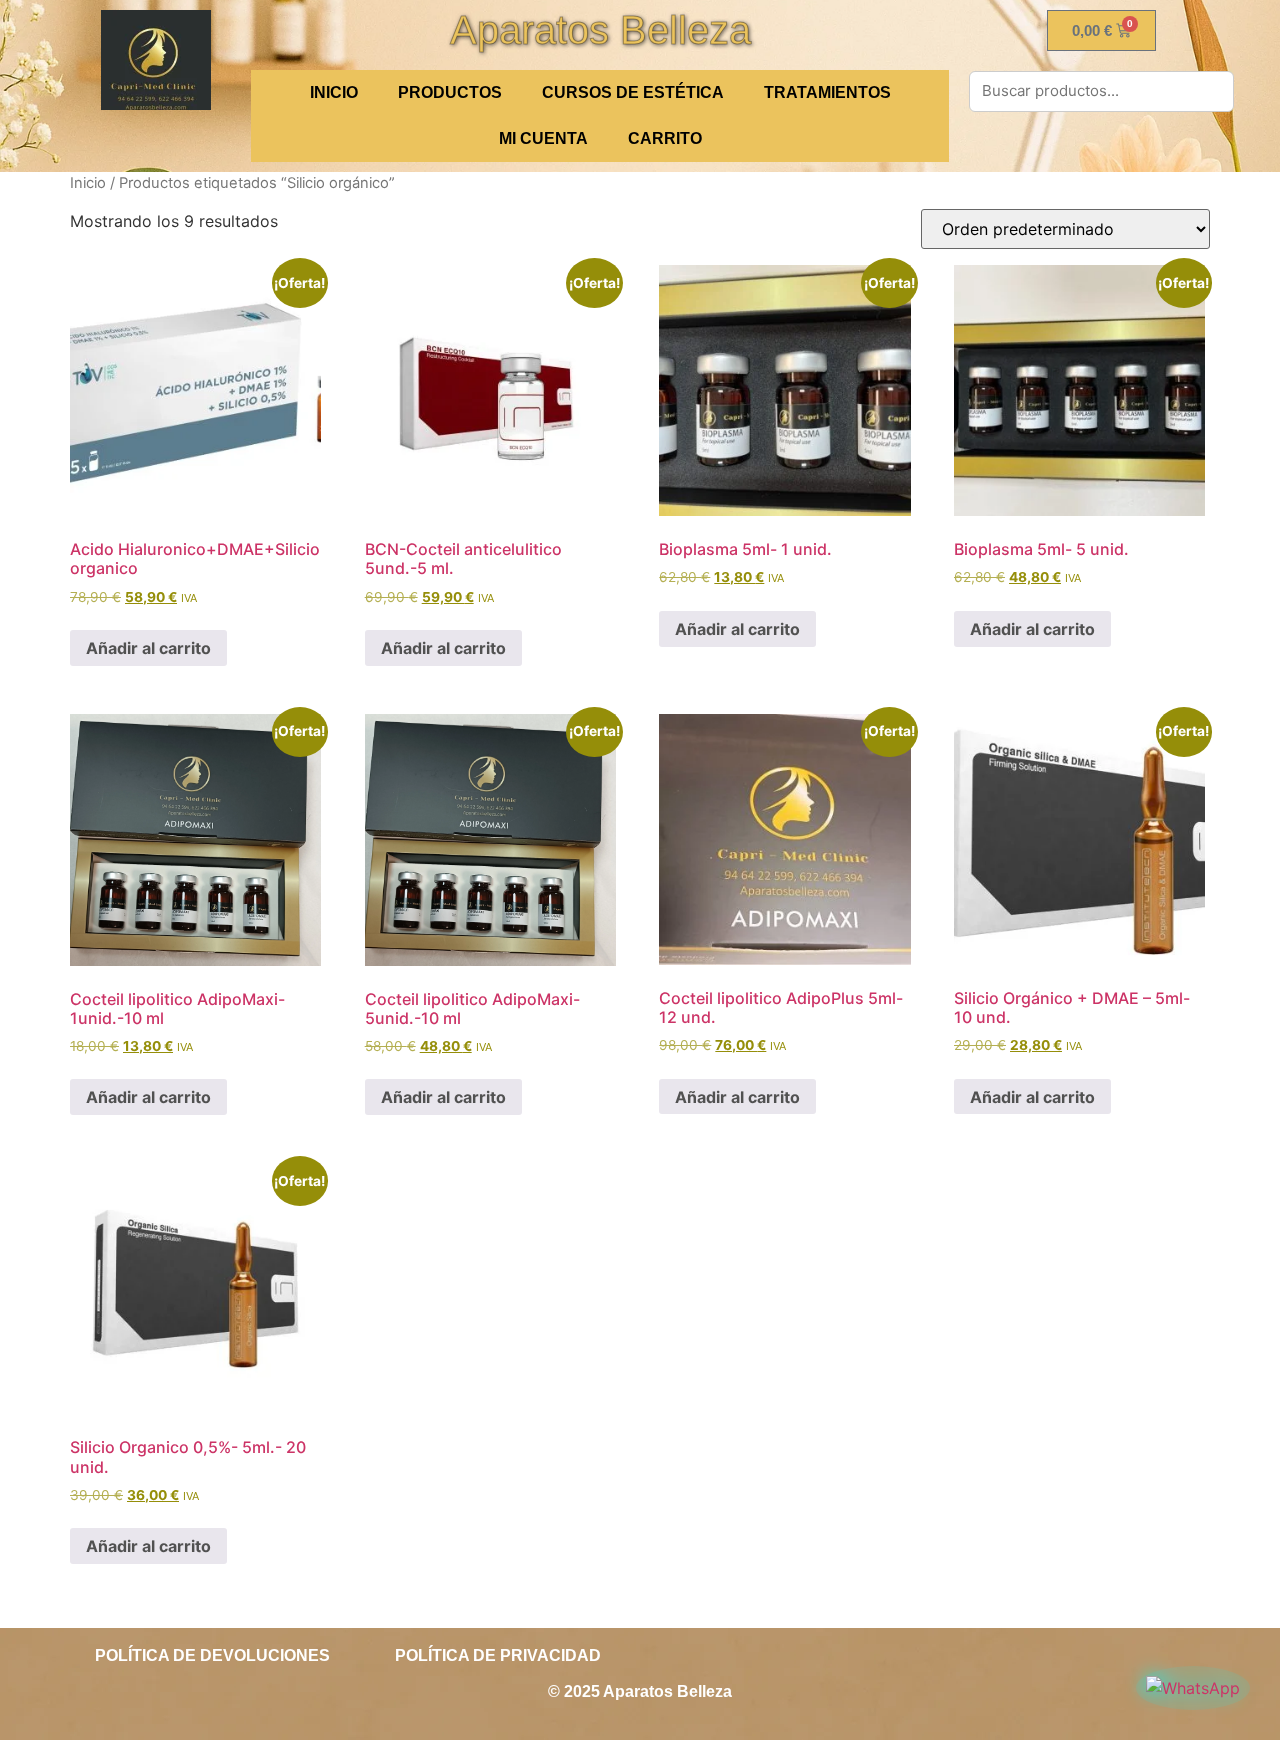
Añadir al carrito (148, 648)
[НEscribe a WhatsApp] (1193, 1688)
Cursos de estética (633, 92)
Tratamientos (827, 92)
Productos (450, 92)
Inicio (88, 183)
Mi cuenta (543, 138)
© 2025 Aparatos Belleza (640, 1691)
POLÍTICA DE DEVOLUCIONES (212, 1655)
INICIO (334, 92)
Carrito (665, 138)
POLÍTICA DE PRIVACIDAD (498, 1655)
